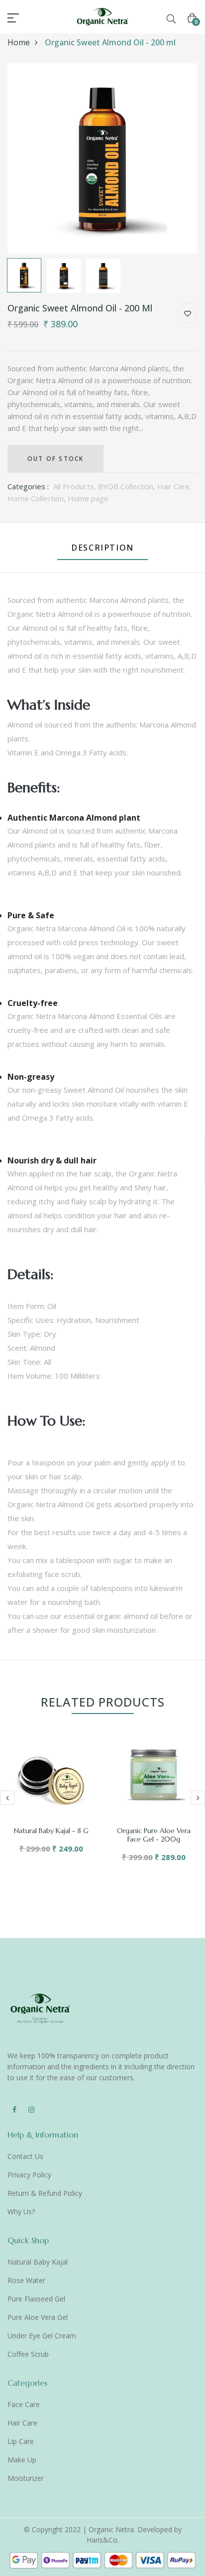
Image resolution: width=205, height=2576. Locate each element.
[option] (102, 158)
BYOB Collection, (128, 486)
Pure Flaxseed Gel (36, 2299)
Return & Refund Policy (45, 2193)
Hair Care (22, 2423)
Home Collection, (38, 498)
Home (19, 42)
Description (102, 548)
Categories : (28, 486)
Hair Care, (174, 486)
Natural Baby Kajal (38, 2262)
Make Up (22, 2460)
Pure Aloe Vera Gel (38, 2317)
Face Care (24, 2404)
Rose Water (26, 2280)
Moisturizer (26, 2478)
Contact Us (25, 2156)
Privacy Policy (29, 2175)
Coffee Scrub (28, 2354)
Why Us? (21, 2212)
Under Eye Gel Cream (42, 2336)
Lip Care (21, 2441)
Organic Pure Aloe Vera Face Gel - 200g (154, 1835)
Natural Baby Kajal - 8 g (51, 1831)
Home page (88, 498)
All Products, (76, 486)
